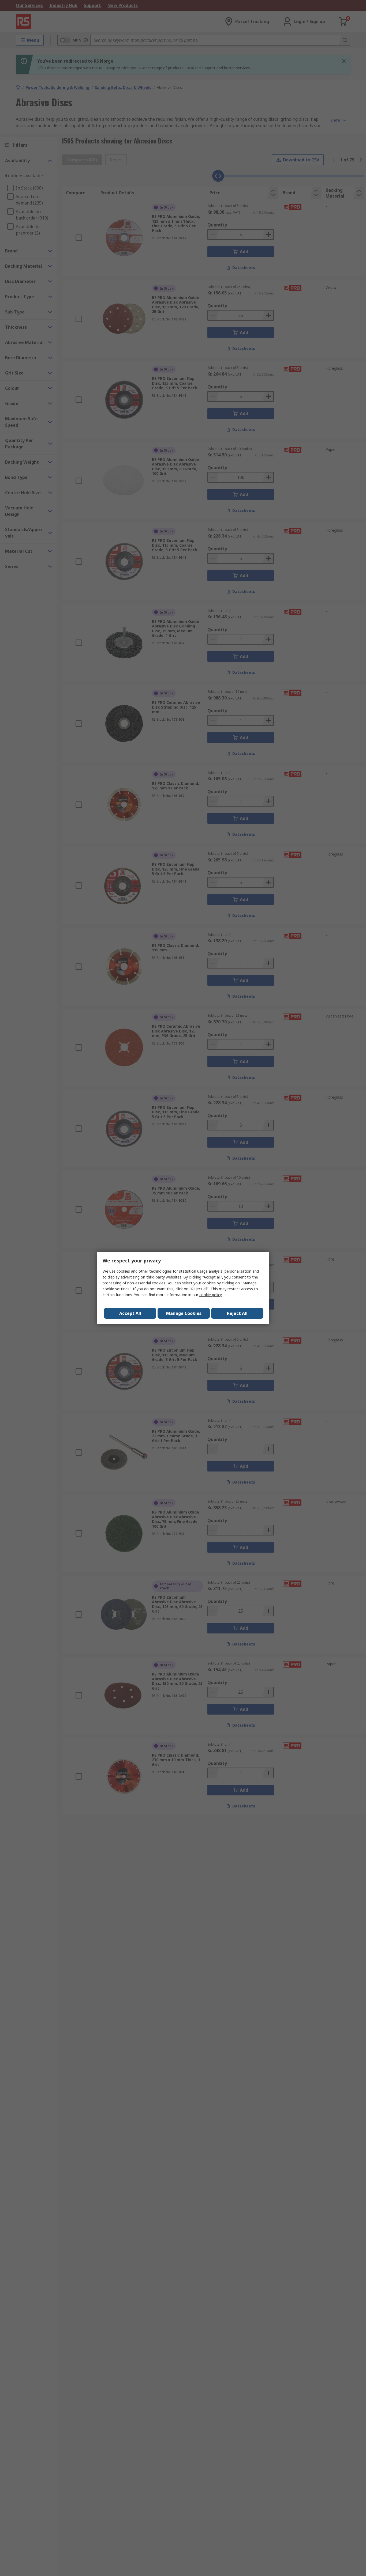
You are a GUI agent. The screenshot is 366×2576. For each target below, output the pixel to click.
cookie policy (210, 1295)
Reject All (237, 1313)
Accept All (130, 1313)
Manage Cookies (184, 1313)
